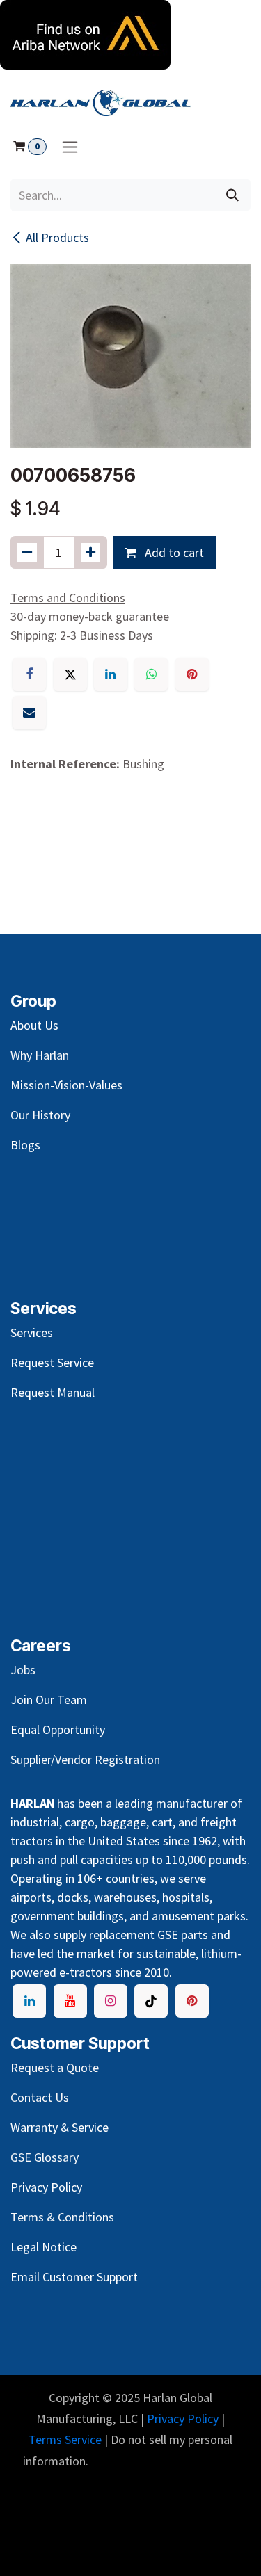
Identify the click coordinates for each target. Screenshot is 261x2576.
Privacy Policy (183, 2419)
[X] (70, 674)
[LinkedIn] (111, 674)
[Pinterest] (192, 674)
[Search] (232, 195)
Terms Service (65, 2439)
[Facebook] (29, 674)
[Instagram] (111, 2001)
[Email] (29, 713)
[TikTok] (151, 2001)
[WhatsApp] (151, 674)
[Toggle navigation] (70, 146)
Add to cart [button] (173, 552)
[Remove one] (27, 552)
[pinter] (192, 2001)
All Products (57, 237)
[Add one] (90, 552)
